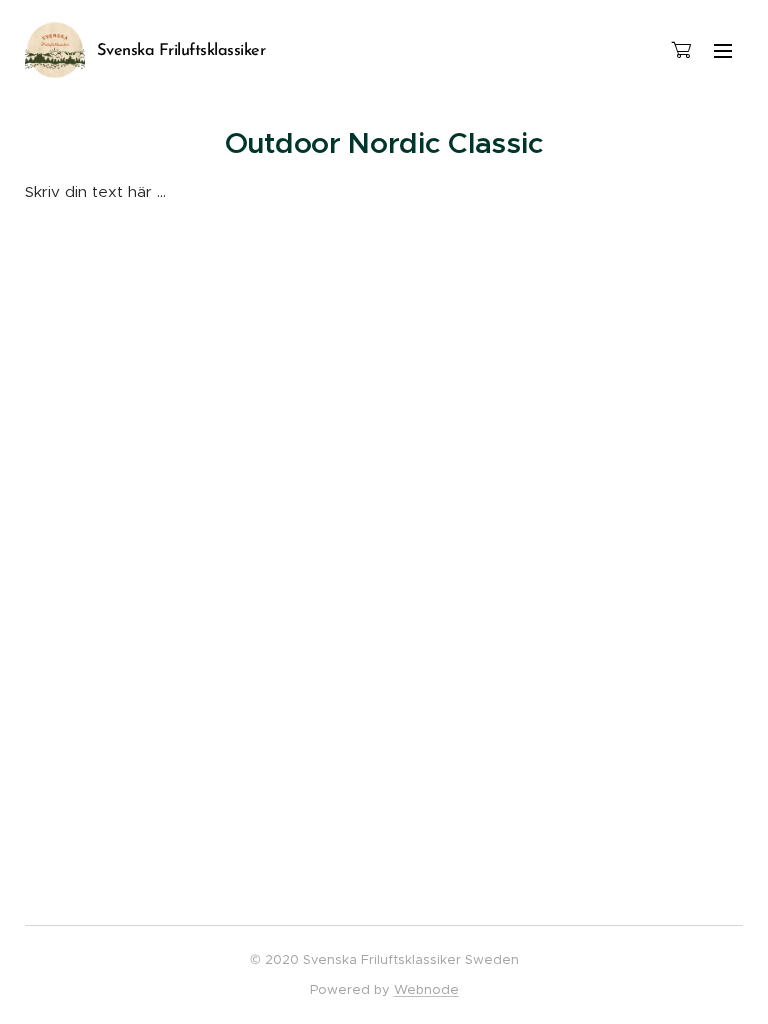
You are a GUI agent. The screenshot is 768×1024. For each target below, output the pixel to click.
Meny (723, 50)
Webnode (426, 989)
